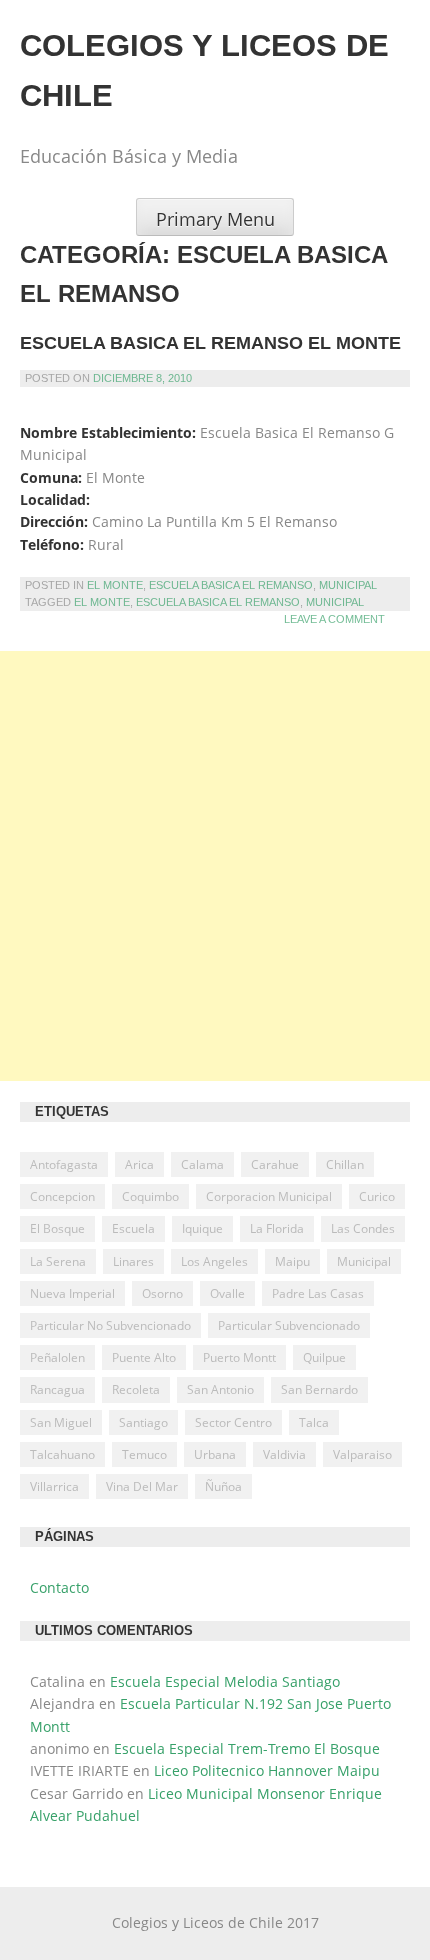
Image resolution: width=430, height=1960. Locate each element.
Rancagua (57, 1389)
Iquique (202, 1228)
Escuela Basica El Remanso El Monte (210, 343)
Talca (314, 1422)
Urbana (215, 1454)
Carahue (275, 1164)
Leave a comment (334, 619)
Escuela (133, 1228)
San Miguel (61, 1422)
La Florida (277, 1228)
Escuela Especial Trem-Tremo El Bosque (247, 1748)
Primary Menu (215, 219)
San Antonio (220, 1389)
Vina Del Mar (142, 1486)
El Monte (115, 585)
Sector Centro (233, 1422)
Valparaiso (362, 1454)
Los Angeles (214, 1261)
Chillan (345, 1164)
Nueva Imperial (72, 1293)
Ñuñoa (223, 1486)
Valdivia (284, 1454)
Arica (139, 1164)
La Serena (58, 1261)
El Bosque (57, 1228)
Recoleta (136, 1389)
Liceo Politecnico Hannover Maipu (267, 1770)
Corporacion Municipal (269, 1196)
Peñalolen (57, 1357)
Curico (377, 1196)
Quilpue (324, 1357)
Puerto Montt (239, 1357)
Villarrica (54, 1486)
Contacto (59, 1587)
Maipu (292, 1261)
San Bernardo (319, 1389)
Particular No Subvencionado (110, 1325)
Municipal (348, 585)
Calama (202, 1164)
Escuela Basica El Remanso (231, 585)
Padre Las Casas (318, 1293)
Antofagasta (64, 1164)
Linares (133, 1261)
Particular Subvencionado (289, 1325)
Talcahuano (62, 1454)
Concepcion (62, 1196)
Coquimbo (150, 1196)
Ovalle (227, 1293)
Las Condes (363, 1228)
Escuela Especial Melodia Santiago (225, 1681)
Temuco (144, 1454)
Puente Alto (144, 1357)
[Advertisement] (215, 866)
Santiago (143, 1422)
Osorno (162, 1293)
